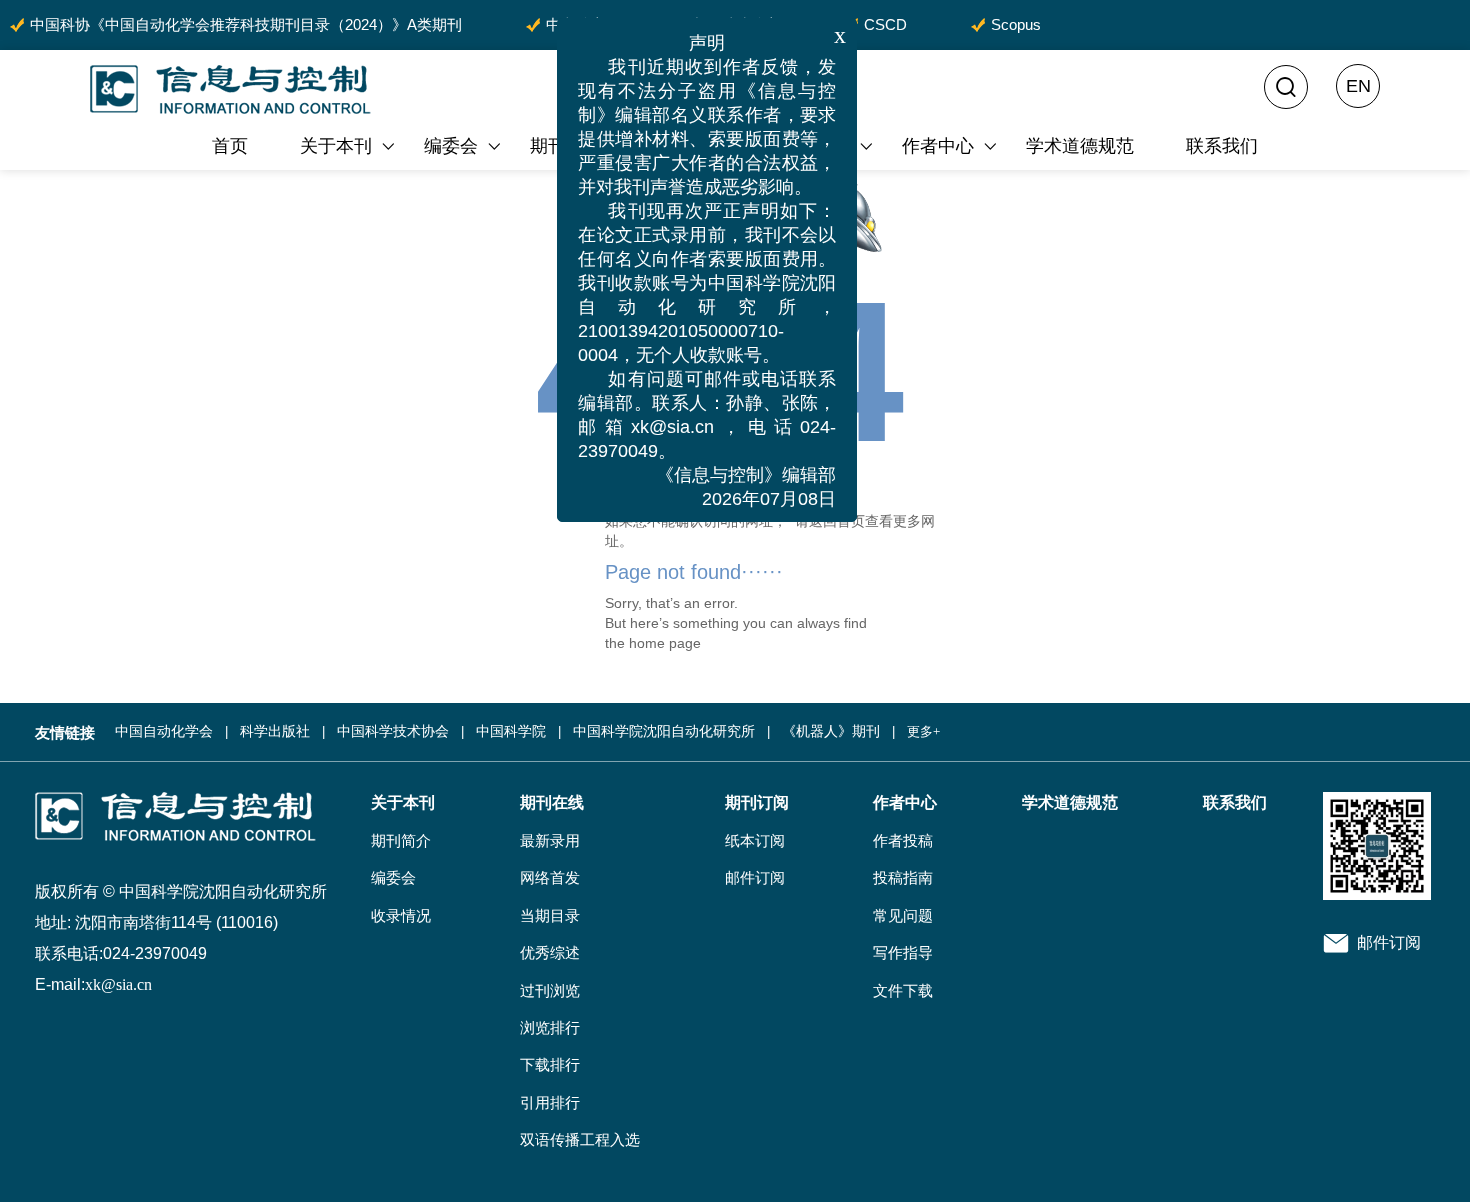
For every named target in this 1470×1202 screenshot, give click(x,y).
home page (665, 643)
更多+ (923, 731)
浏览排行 (550, 1028)
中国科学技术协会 (393, 731)
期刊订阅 (757, 802)
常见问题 (903, 916)
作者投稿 (903, 841)
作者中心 (938, 146)
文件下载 (903, 991)
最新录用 (550, 841)
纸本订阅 (755, 841)
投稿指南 (903, 878)
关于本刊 (336, 146)
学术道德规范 (1080, 146)
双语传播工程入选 (580, 1140)
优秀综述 (550, 953)
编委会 (451, 146)
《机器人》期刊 (831, 731)
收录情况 (401, 916)
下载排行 (550, 1065)
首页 (230, 146)
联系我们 (1222, 146)
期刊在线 (566, 146)
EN (1358, 86)
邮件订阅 (755, 878)
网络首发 (550, 878)
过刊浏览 (550, 991)
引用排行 (550, 1103)
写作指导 (903, 953)
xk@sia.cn (118, 984)
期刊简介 (401, 841)
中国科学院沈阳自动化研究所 (664, 731)
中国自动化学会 (164, 731)
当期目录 (550, 916)
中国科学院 (511, 731)
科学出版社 (275, 731)
